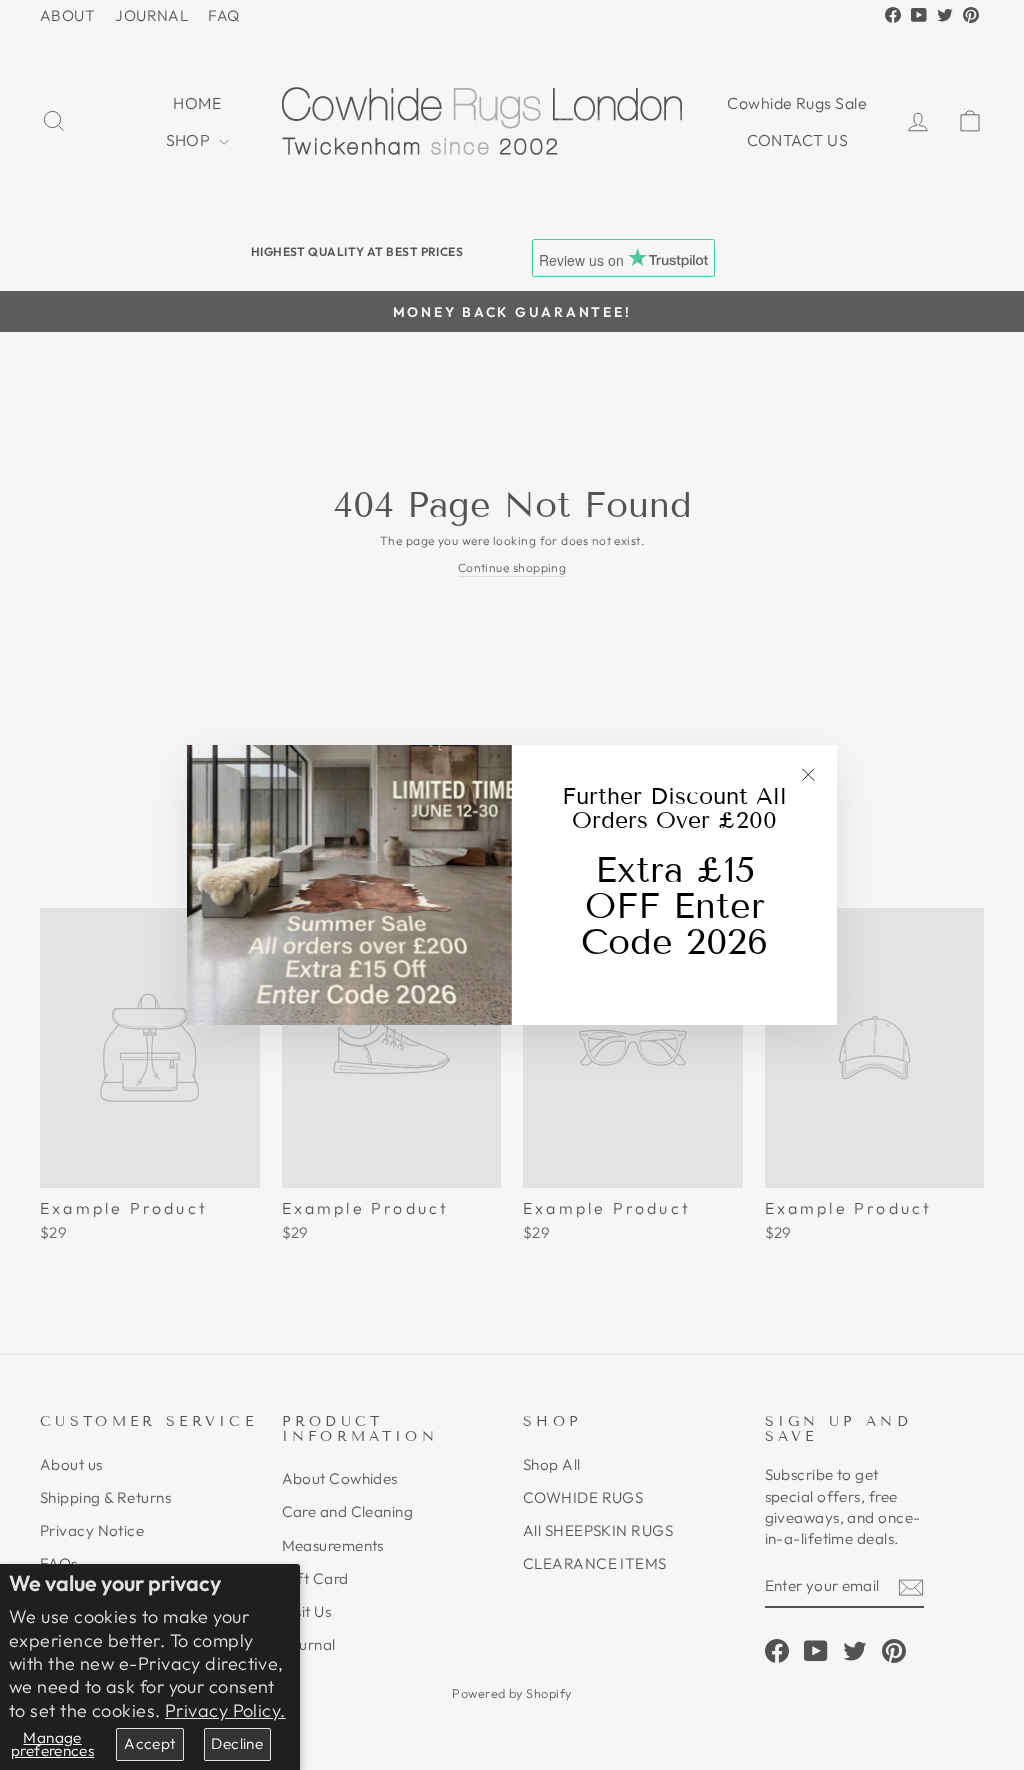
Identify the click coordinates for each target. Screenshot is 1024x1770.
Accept (149, 1743)
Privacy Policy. (225, 1710)
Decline (237, 1743)
